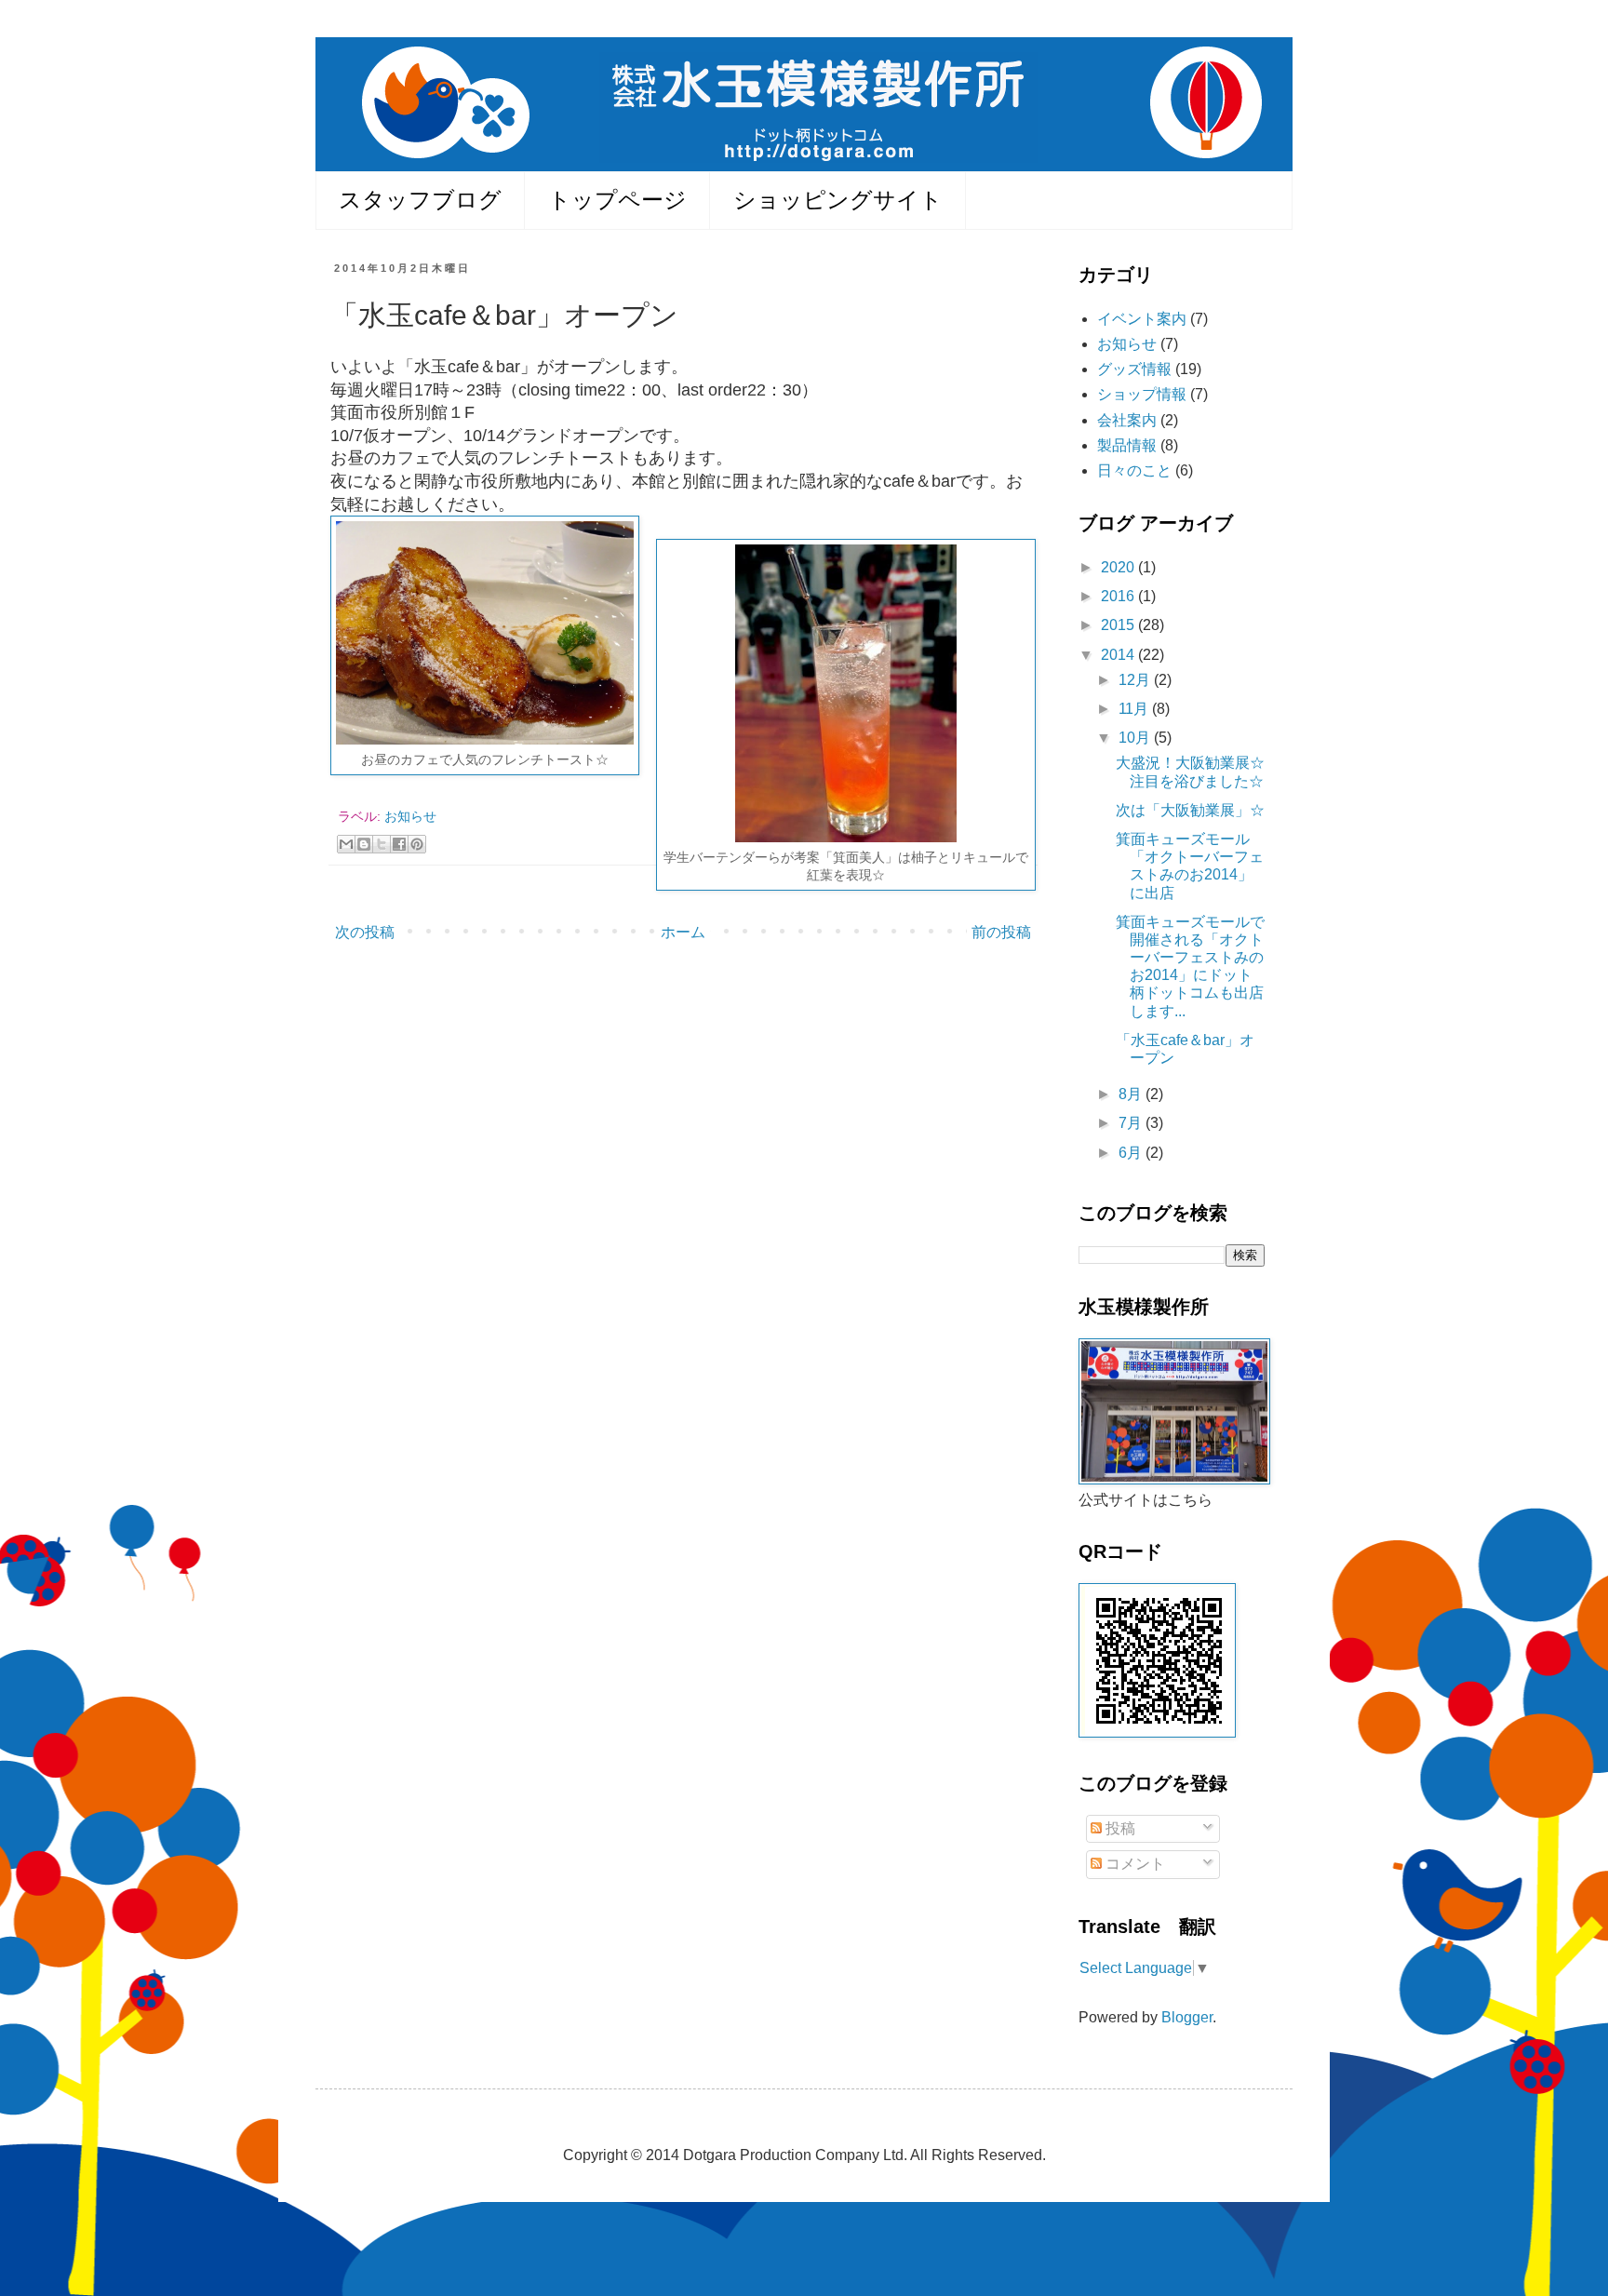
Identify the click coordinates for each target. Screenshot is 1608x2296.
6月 (1132, 1153)
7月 (1132, 1123)
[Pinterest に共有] (417, 844)
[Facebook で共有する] (399, 844)
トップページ (617, 200)
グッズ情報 (1134, 369)
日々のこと (1134, 470)
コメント (1133, 1864)
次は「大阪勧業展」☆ (1190, 810)
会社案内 (1127, 420)
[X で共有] (382, 844)
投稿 (1119, 1828)
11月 (1135, 709)
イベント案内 (1142, 319)
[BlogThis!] (364, 844)
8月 (1132, 1094)
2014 (1119, 655)
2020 (1119, 567)
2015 (1119, 625)
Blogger (1187, 2017)
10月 (1136, 738)
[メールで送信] (346, 844)
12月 (1136, 680)
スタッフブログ (420, 200)
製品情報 (1127, 445)
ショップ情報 (1142, 394)
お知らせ (1127, 344)
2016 (1119, 596)
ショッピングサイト (838, 200)
